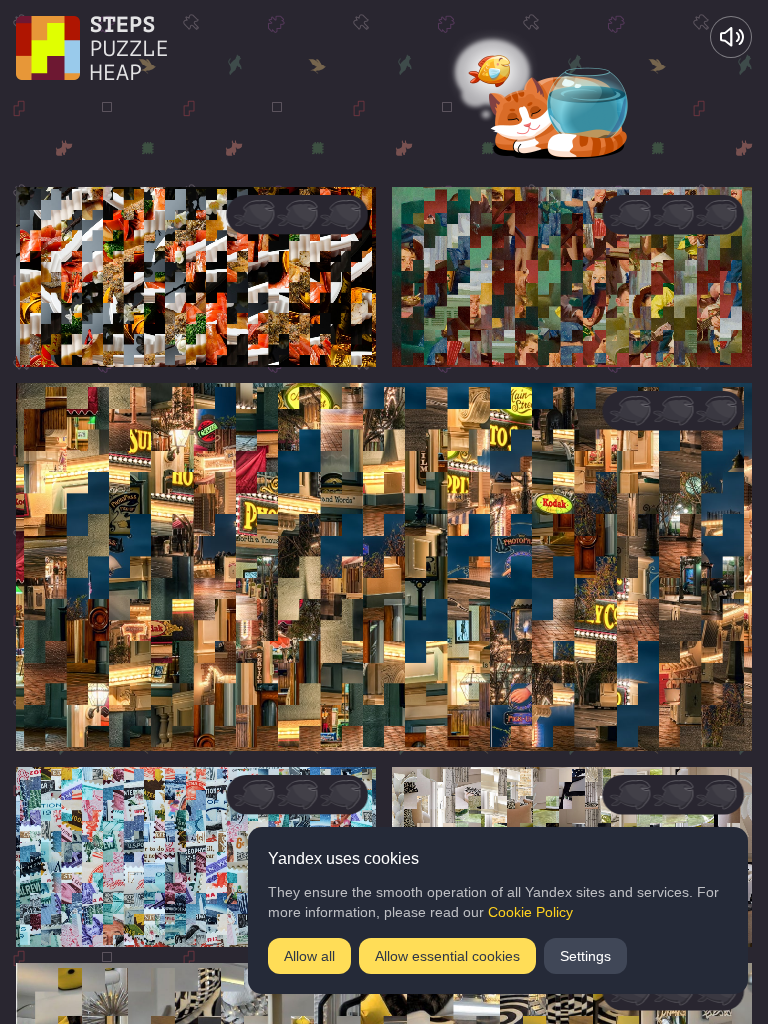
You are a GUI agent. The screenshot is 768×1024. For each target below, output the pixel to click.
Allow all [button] (309, 956)
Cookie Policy (530, 912)
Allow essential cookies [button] (447, 956)
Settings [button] (585, 956)
